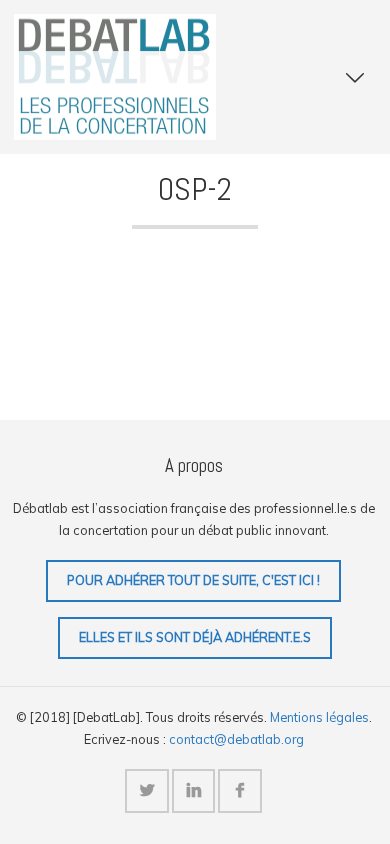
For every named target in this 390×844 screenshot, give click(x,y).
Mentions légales (319, 717)
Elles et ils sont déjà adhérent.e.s (195, 637)
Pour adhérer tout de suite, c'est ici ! (193, 580)
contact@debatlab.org (236, 739)
